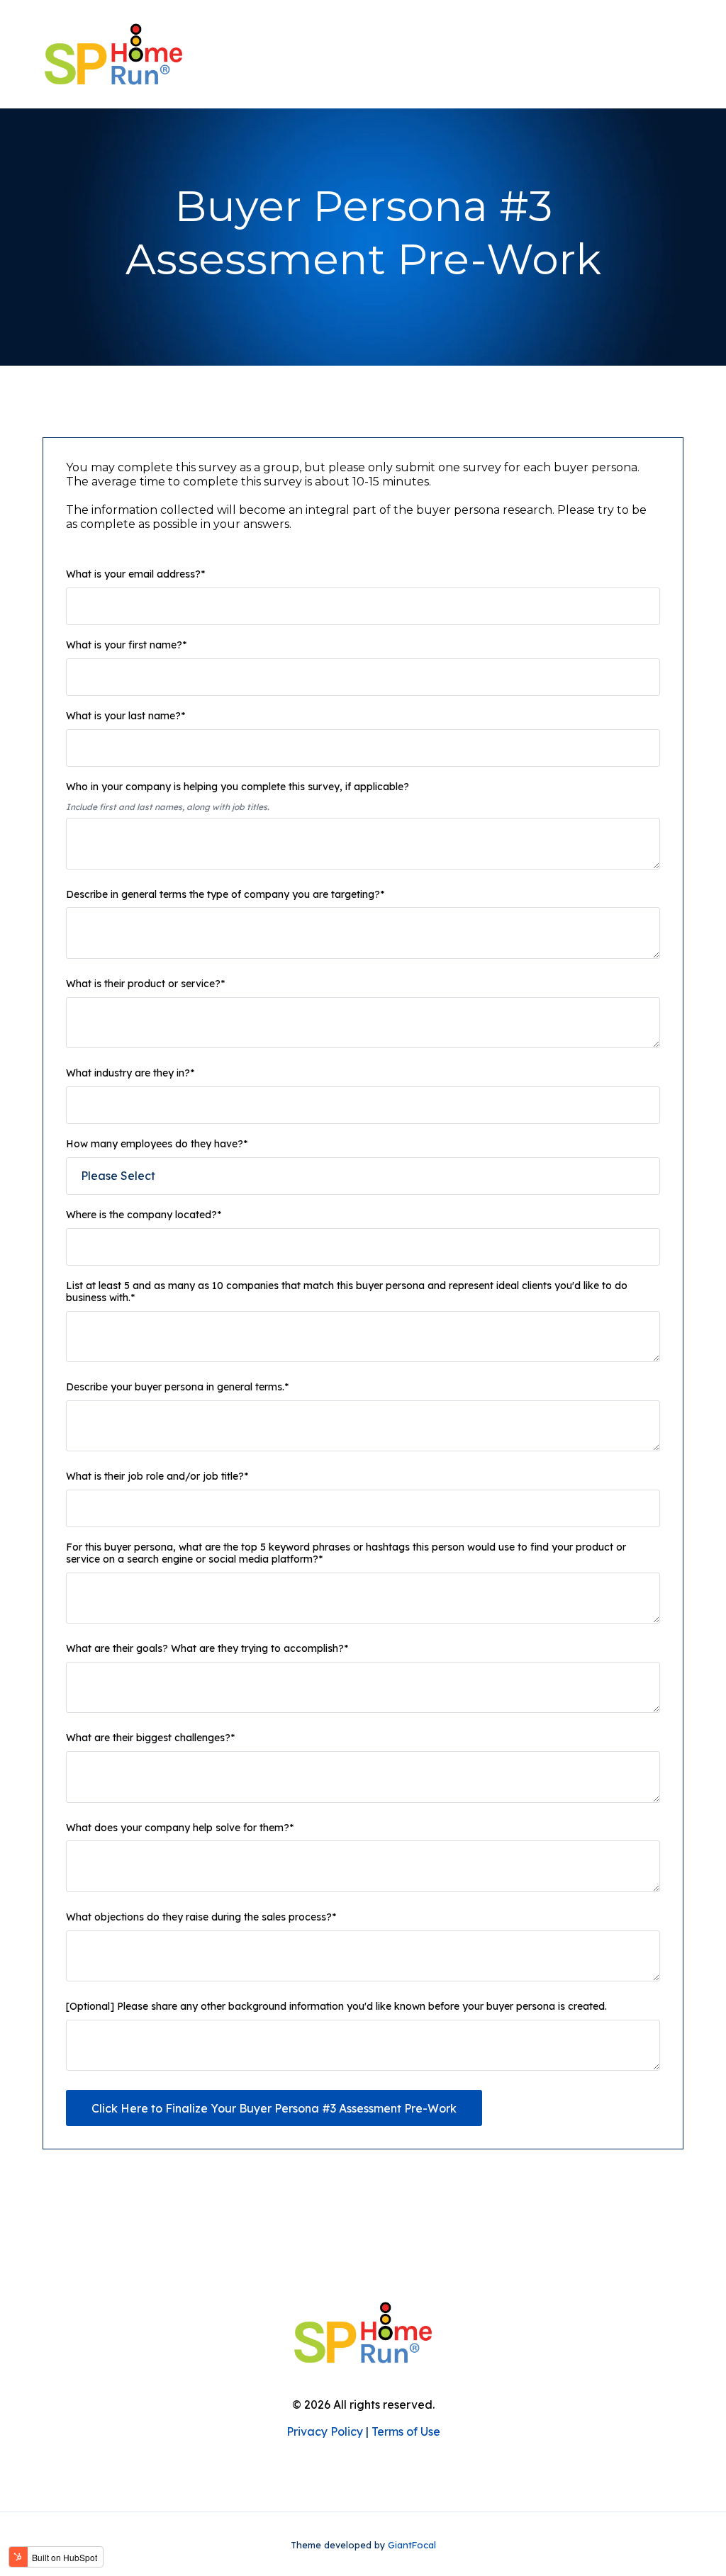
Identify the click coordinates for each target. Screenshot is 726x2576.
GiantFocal (412, 2545)
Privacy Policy (325, 2431)
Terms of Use (406, 2431)
